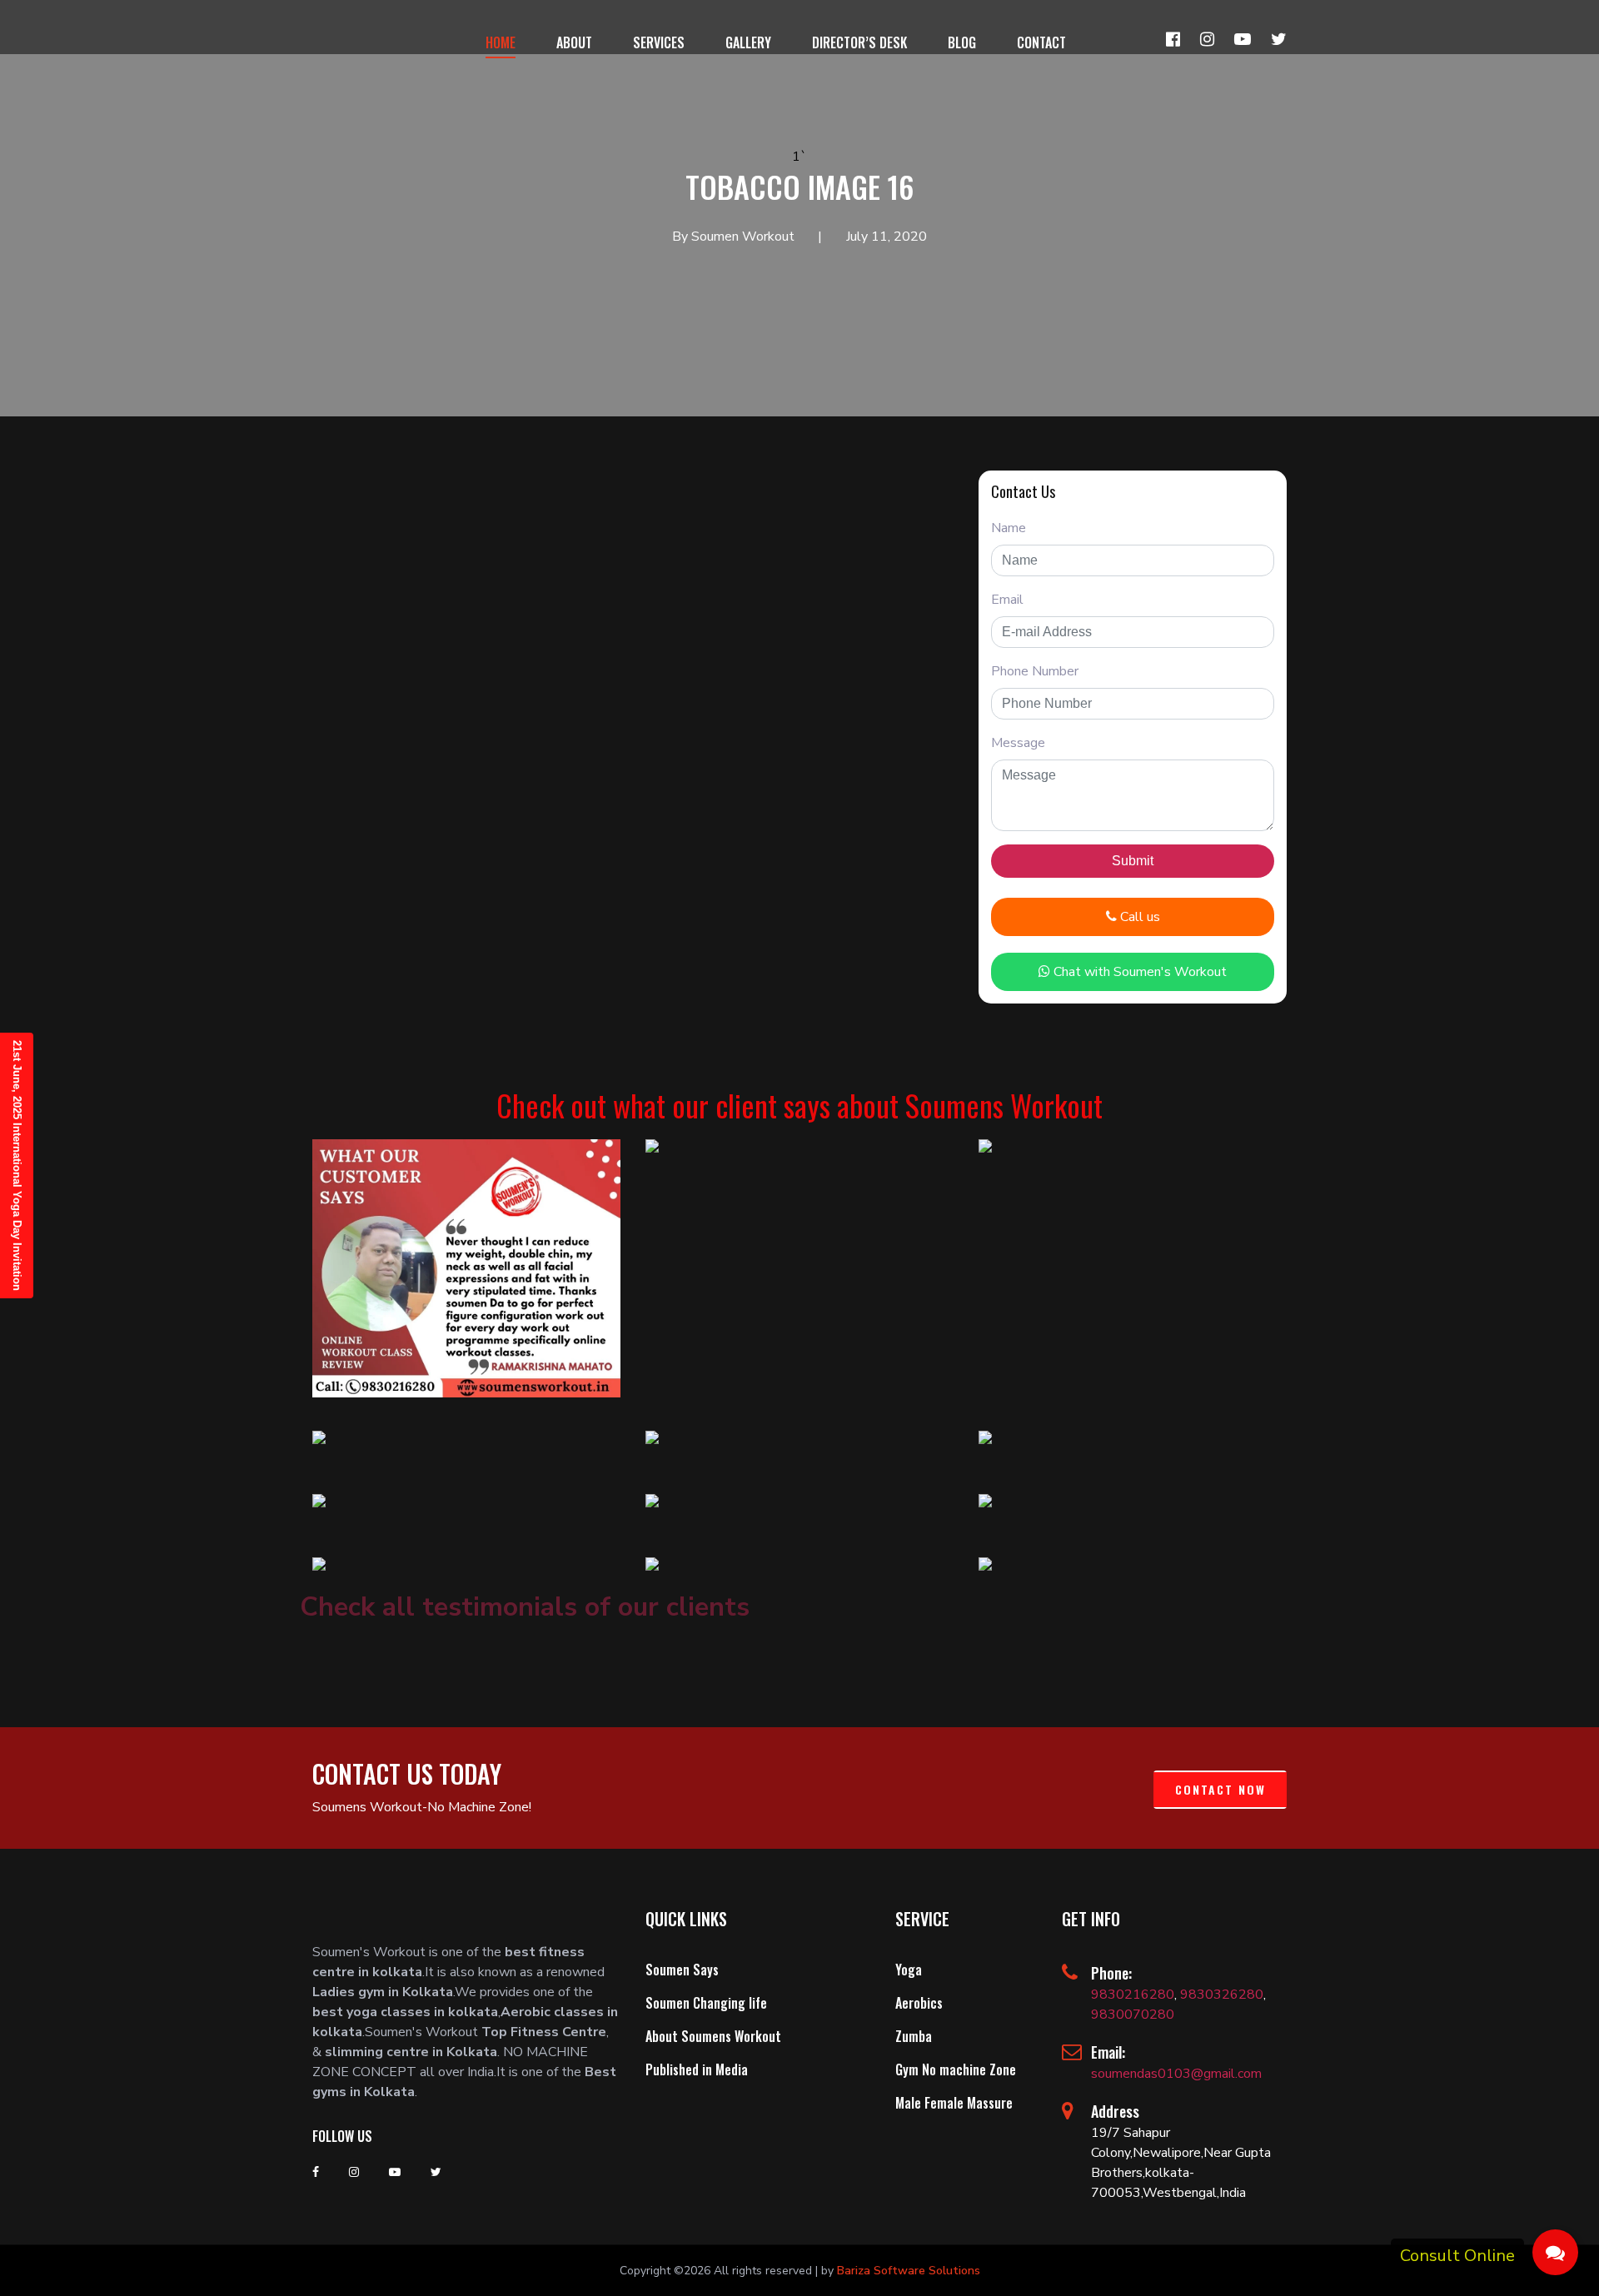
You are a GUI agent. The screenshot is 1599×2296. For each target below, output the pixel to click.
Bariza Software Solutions (909, 2271)
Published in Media (697, 2069)
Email (1007, 600)
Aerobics (919, 2003)
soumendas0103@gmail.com (1176, 2074)
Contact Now (1220, 1789)
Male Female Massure (954, 2103)
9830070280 (1133, 2015)
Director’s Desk (859, 42)
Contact (1041, 42)
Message (1018, 743)
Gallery (748, 42)
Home (501, 42)
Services (659, 42)
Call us (1138, 917)
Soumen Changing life (706, 2003)
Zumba (914, 2036)
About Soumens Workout (713, 2036)
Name (1009, 528)
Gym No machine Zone (956, 2069)
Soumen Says (682, 1970)
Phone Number (1035, 671)
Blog (962, 42)
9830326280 (1222, 1995)
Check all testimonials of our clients (525, 1607)
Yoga (909, 1970)
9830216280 (1133, 1995)
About (574, 42)
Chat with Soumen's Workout (1138, 972)
